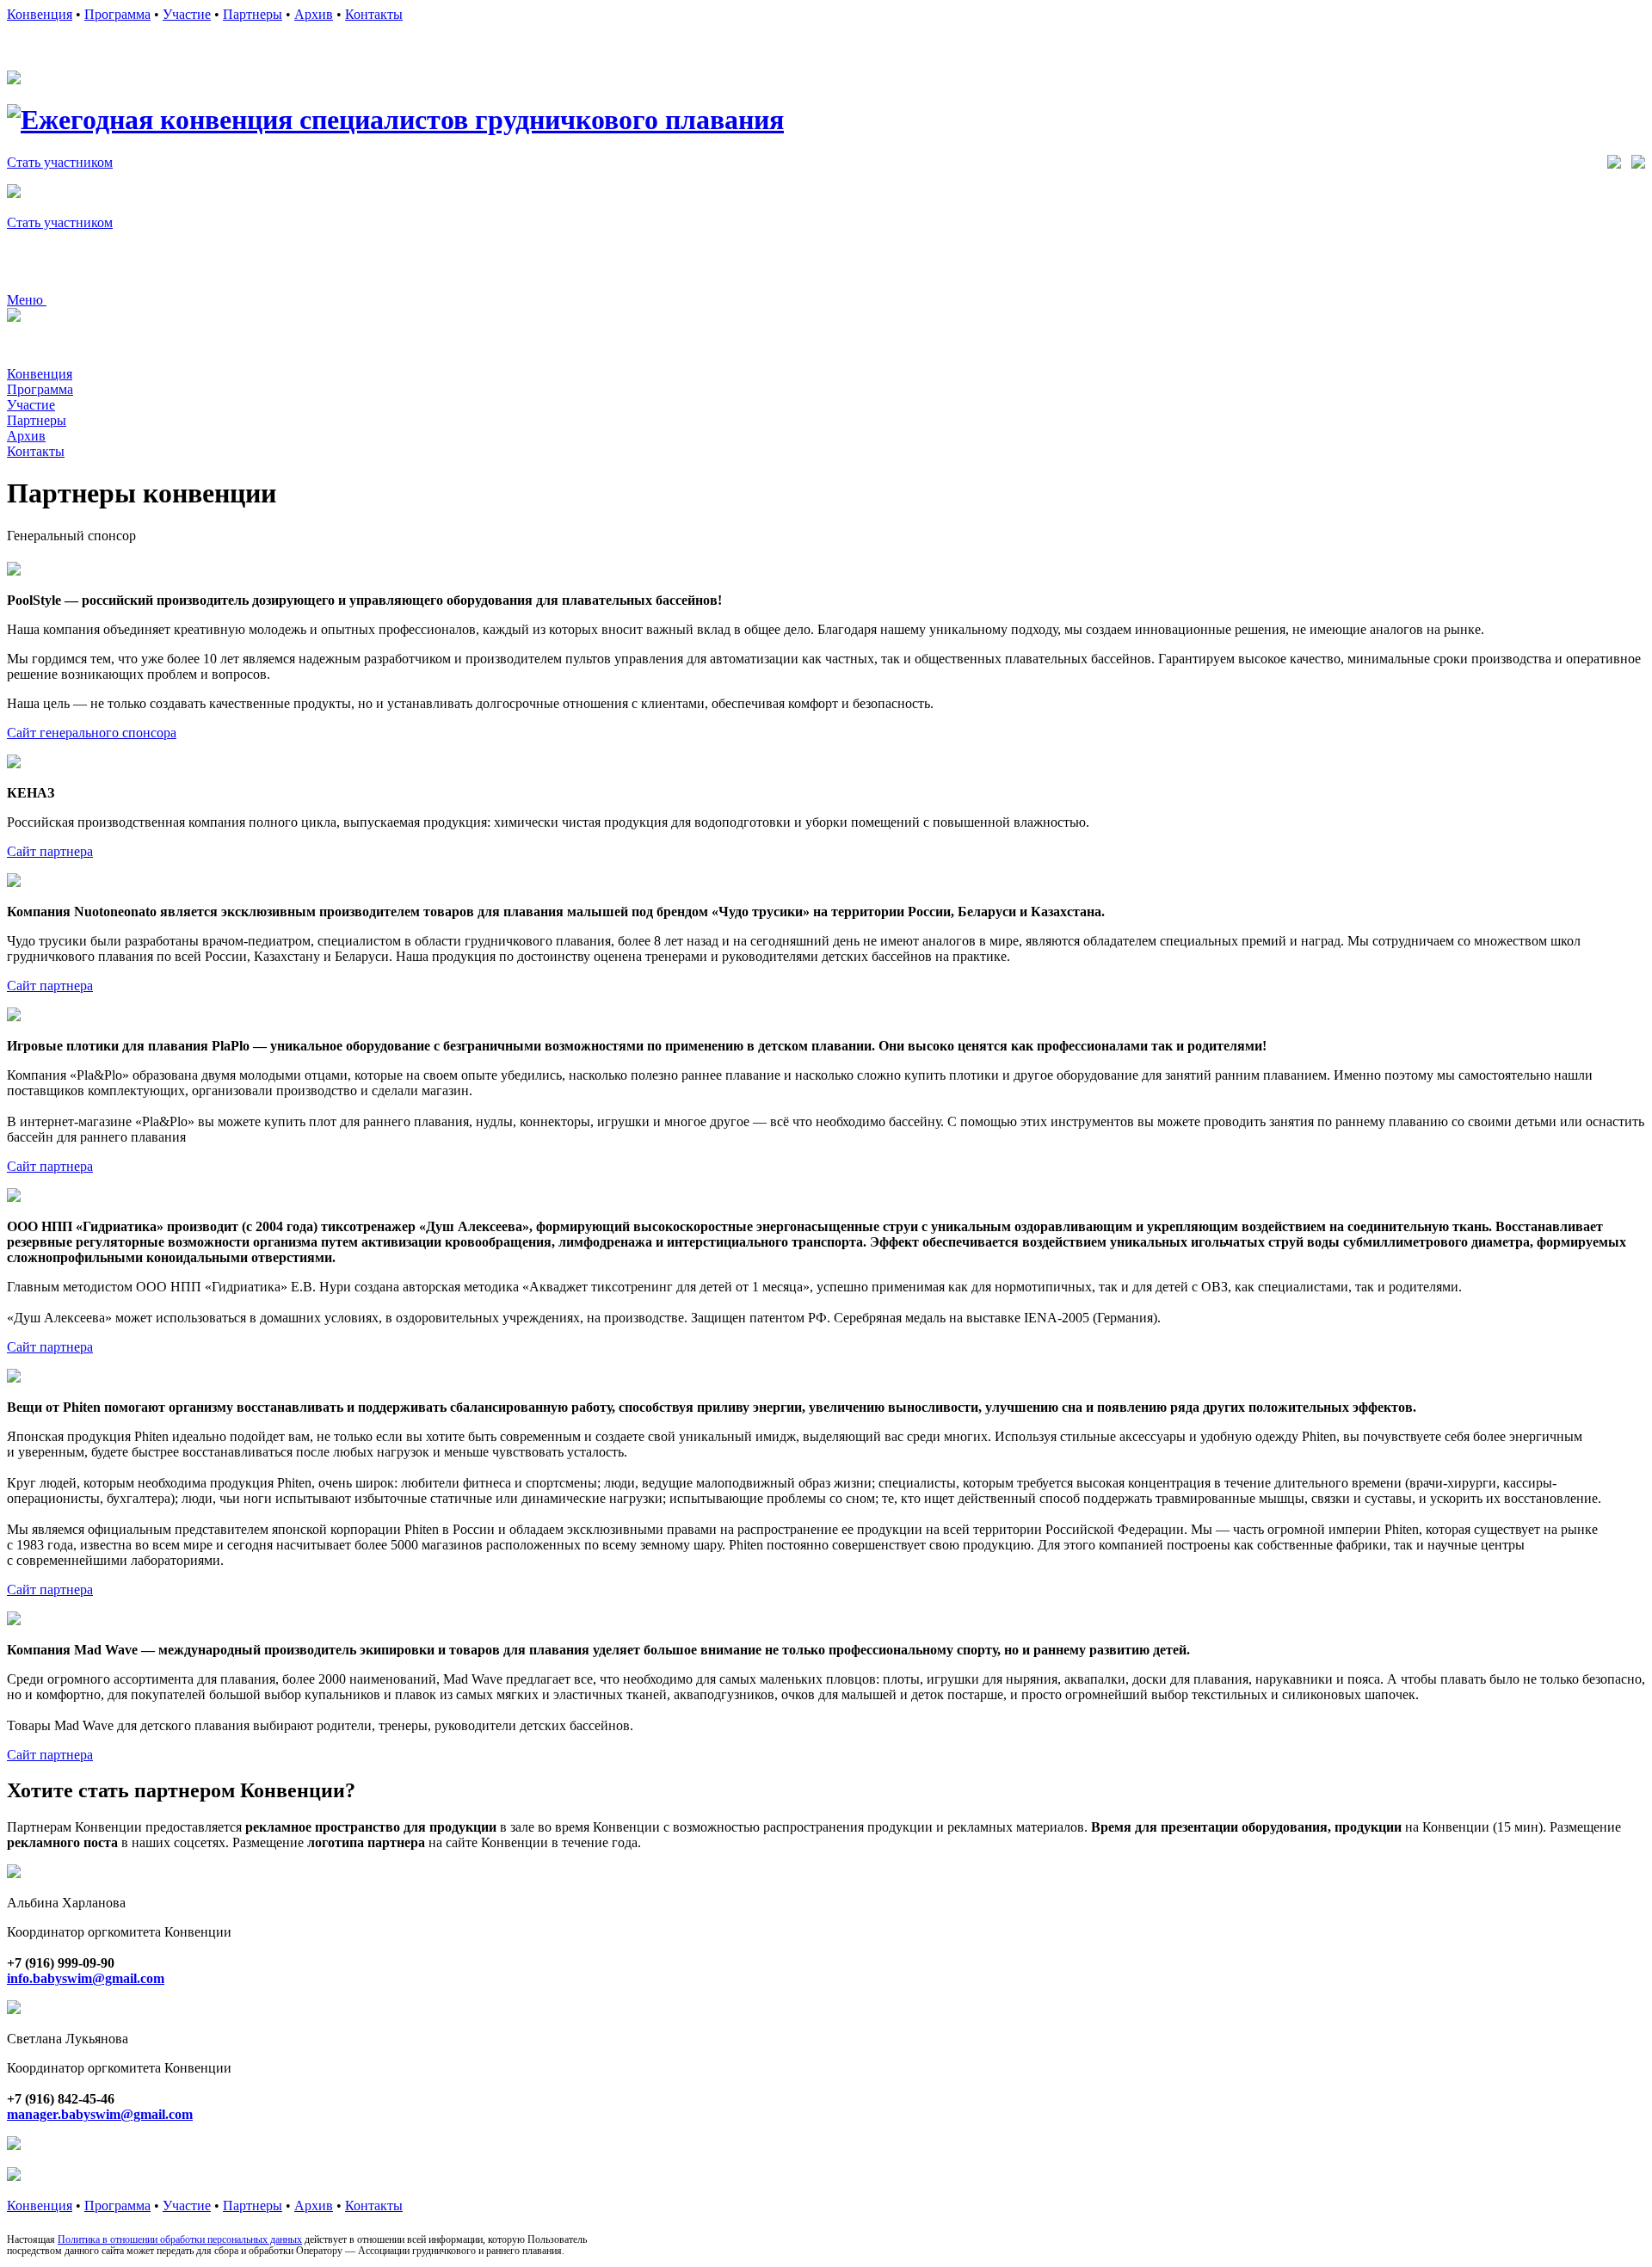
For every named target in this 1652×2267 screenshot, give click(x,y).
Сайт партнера (50, 851)
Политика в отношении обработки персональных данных (180, 2239)
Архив (314, 14)
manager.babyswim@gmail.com (100, 2114)
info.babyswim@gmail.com (86, 1978)
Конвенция (40, 14)
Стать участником (60, 162)
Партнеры (253, 14)
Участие (187, 14)
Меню (27, 300)
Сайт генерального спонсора (92, 733)
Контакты (374, 14)
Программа (117, 14)
